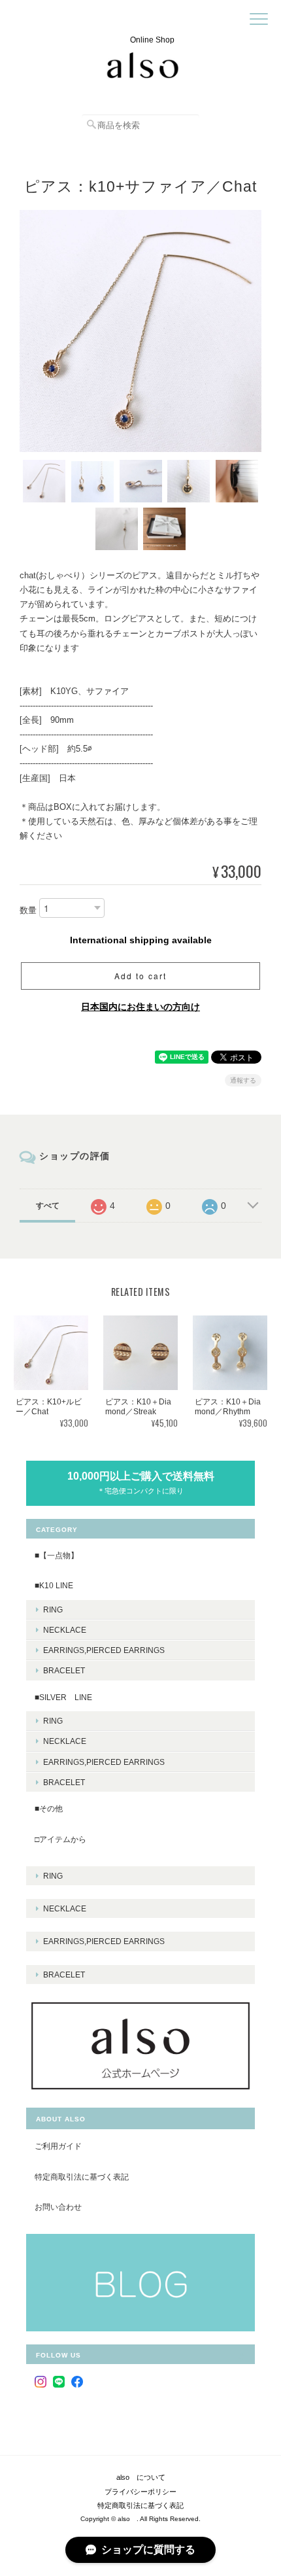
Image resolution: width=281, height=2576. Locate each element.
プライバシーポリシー (140, 2492)
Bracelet (64, 1670)
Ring (53, 1610)
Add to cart (140, 976)
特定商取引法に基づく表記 (82, 2177)
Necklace (65, 1630)
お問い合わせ (58, 2207)
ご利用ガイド (58, 2146)
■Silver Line (63, 1697)
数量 (28, 910)
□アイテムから (60, 1839)
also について (141, 2477)
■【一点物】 (57, 1555)
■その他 (49, 1808)
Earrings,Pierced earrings (104, 1650)
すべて (48, 1206)
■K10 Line (54, 1585)
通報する (243, 1080)
